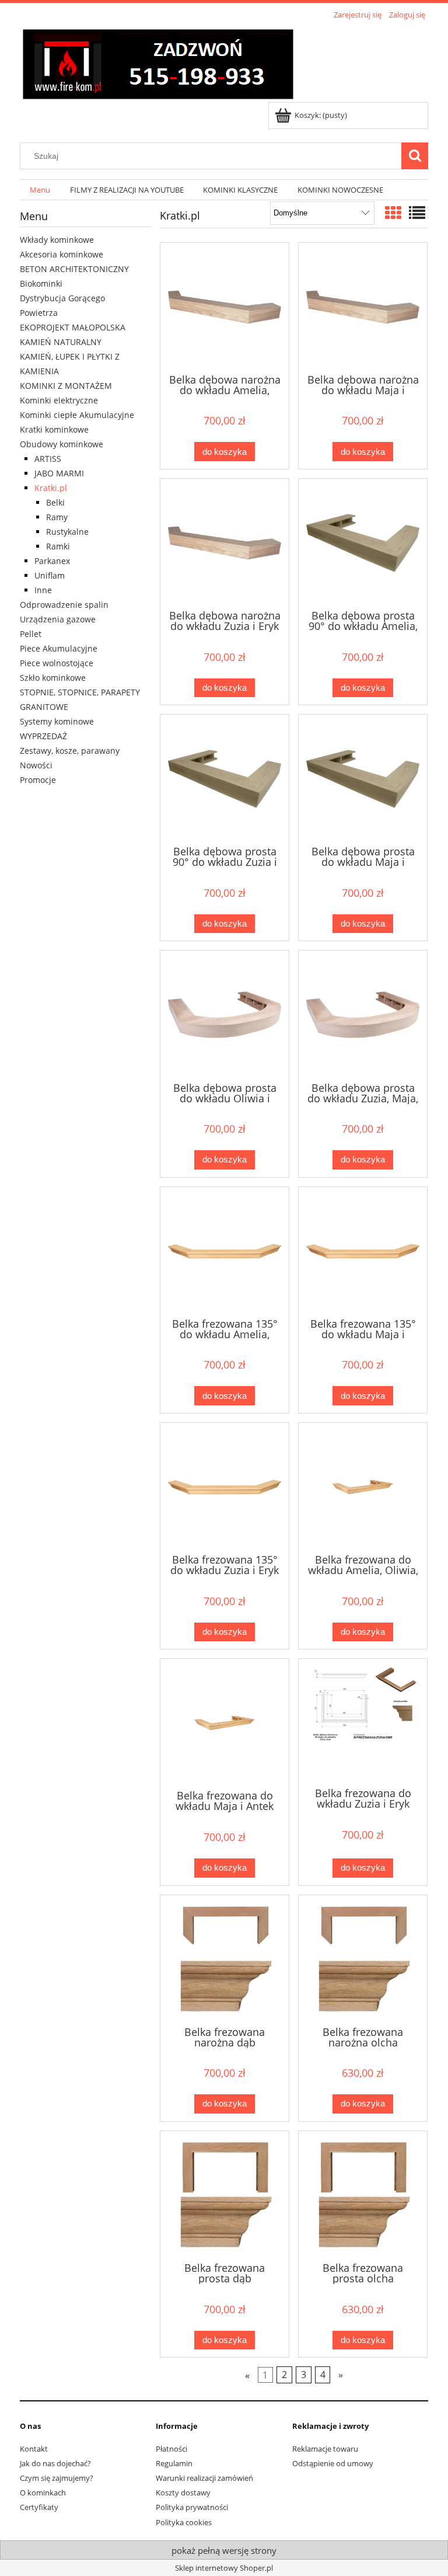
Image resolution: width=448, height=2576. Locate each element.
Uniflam (50, 575)
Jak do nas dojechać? (55, 2463)
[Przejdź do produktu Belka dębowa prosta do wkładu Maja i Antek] (363, 779)
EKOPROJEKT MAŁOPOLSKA (73, 327)
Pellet (31, 634)
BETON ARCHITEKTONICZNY (74, 269)
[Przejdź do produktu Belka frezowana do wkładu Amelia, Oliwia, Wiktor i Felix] (363, 1487)
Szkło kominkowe (53, 678)
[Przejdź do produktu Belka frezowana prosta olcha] (363, 2195)
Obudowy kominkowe (62, 444)
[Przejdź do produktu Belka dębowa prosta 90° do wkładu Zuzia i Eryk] (225, 779)
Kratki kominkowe (54, 429)
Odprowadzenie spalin (64, 605)
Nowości (36, 765)
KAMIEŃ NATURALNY (61, 342)
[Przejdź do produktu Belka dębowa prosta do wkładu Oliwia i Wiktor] (225, 1015)
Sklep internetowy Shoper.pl (224, 2568)
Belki (55, 502)
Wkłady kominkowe (57, 240)
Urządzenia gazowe (58, 619)
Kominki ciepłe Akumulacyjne (77, 415)
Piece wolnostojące (57, 663)
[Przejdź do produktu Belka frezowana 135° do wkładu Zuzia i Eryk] (225, 1487)
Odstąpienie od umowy (333, 2463)
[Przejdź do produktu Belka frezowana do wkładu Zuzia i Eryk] (363, 1722)
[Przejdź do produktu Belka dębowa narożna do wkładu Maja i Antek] (363, 307)
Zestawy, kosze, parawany (70, 751)
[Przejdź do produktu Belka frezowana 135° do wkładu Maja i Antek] (363, 1251)
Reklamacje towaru (325, 2449)
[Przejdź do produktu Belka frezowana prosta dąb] (225, 2195)
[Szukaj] (415, 156)
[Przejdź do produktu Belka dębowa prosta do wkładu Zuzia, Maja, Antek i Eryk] (363, 1015)
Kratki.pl (51, 488)
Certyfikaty (39, 2507)
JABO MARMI (59, 473)
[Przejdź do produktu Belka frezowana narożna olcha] (363, 1959)
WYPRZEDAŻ (43, 736)
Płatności (171, 2449)
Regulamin (174, 2463)
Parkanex (52, 561)
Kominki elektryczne (59, 400)
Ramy (57, 517)
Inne (43, 590)
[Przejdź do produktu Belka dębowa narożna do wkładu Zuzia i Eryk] (225, 543)
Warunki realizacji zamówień (204, 2478)
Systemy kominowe (57, 721)
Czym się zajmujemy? (57, 2478)
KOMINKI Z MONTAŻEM (66, 386)
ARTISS (48, 459)
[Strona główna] (158, 62)
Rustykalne (67, 532)
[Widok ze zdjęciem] (393, 213)
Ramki (58, 546)
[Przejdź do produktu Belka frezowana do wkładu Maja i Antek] (225, 1723)
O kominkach (43, 2493)
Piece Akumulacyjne (59, 648)
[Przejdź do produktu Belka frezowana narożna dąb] (225, 1959)
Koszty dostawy (183, 2493)
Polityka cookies (184, 2522)
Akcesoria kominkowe (62, 254)
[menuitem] (40, 190)
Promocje (38, 780)
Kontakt (34, 2449)
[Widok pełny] (417, 213)
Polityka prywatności (192, 2507)
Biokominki (41, 283)
